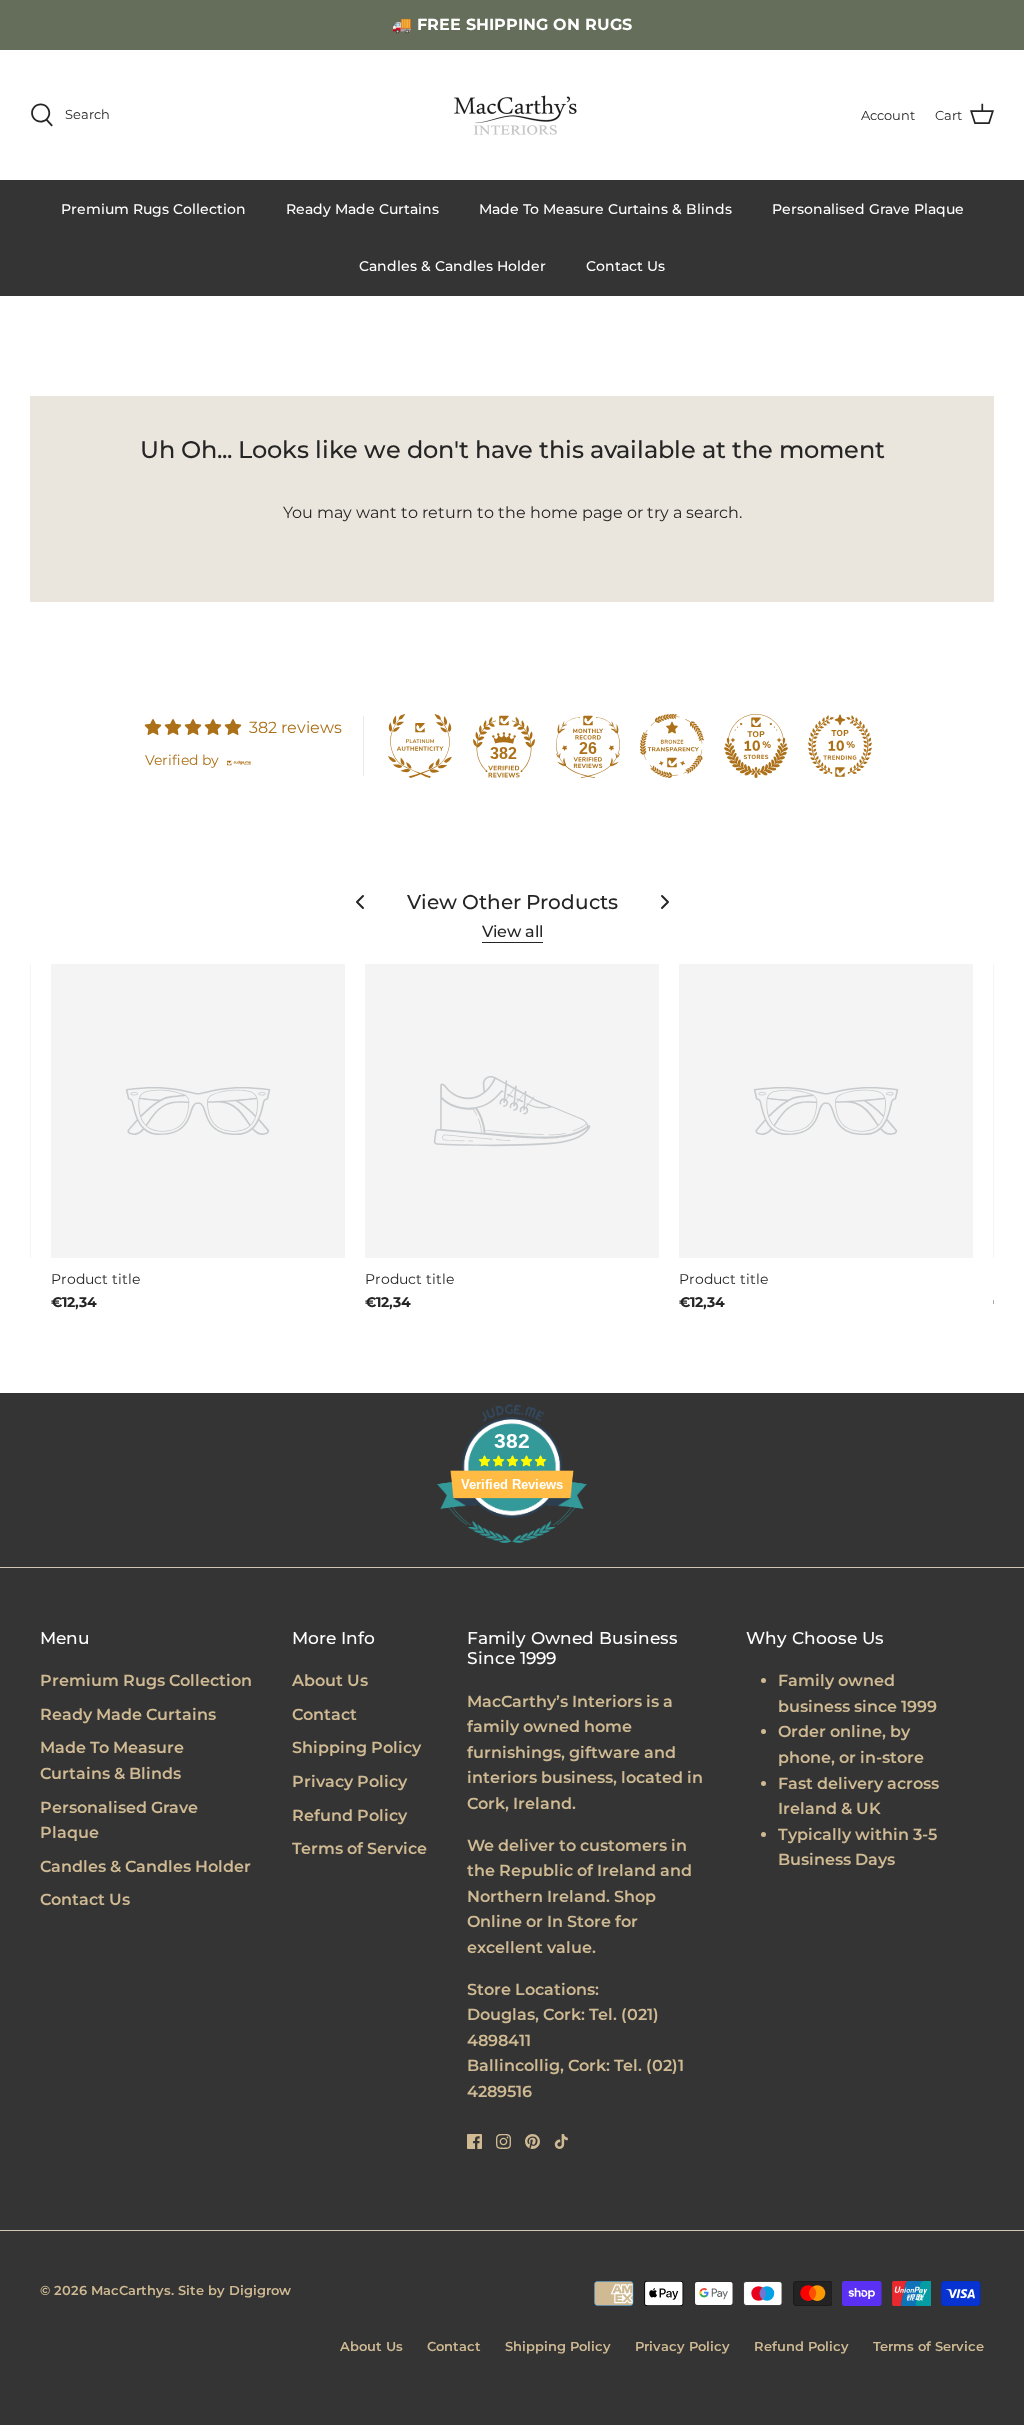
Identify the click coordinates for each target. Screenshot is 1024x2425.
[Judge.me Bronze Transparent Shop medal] (672, 746)
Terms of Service (359, 1848)
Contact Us (625, 266)
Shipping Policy (356, 1747)
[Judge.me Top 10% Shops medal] (756, 746)
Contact (324, 1714)
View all (512, 931)
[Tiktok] (561, 2141)
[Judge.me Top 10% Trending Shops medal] (840, 746)
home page (576, 512)
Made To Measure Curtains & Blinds (605, 209)
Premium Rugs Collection (153, 209)
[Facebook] (474, 2141)
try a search (693, 512)
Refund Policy (349, 1815)
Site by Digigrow (234, 2290)
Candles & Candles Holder (452, 266)
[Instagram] (503, 2141)
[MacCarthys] (512, 115)
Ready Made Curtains (362, 209)
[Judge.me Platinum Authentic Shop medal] (420, 746)
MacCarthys (131, 2290)
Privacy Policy (349, 1781)
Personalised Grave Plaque (868, 209)
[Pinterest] (532, 2141)
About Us (330, 1680)
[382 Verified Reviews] (512, 1553)
